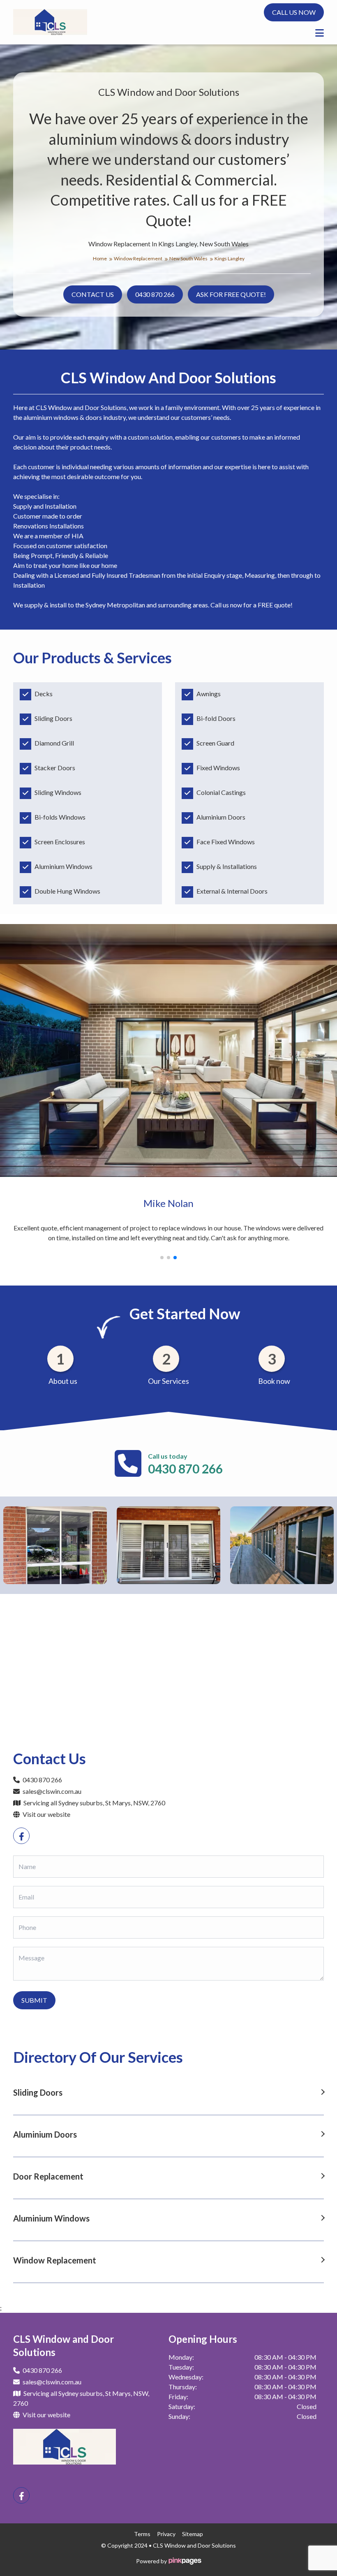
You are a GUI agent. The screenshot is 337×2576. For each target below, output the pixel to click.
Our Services (168, 1381)
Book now (274, 1381)
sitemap (193, 2534)
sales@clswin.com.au (52, 1791)
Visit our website (46, 1814)
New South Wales (189, 258)
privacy (166, 2534)
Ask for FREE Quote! (231, 294)
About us (63, 1381)
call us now (294, 12)
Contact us (93, 294)
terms (142, 2534)
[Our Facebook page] (21, 1836)
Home (100, 258)
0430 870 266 (155, 294)
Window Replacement (138, 258)
